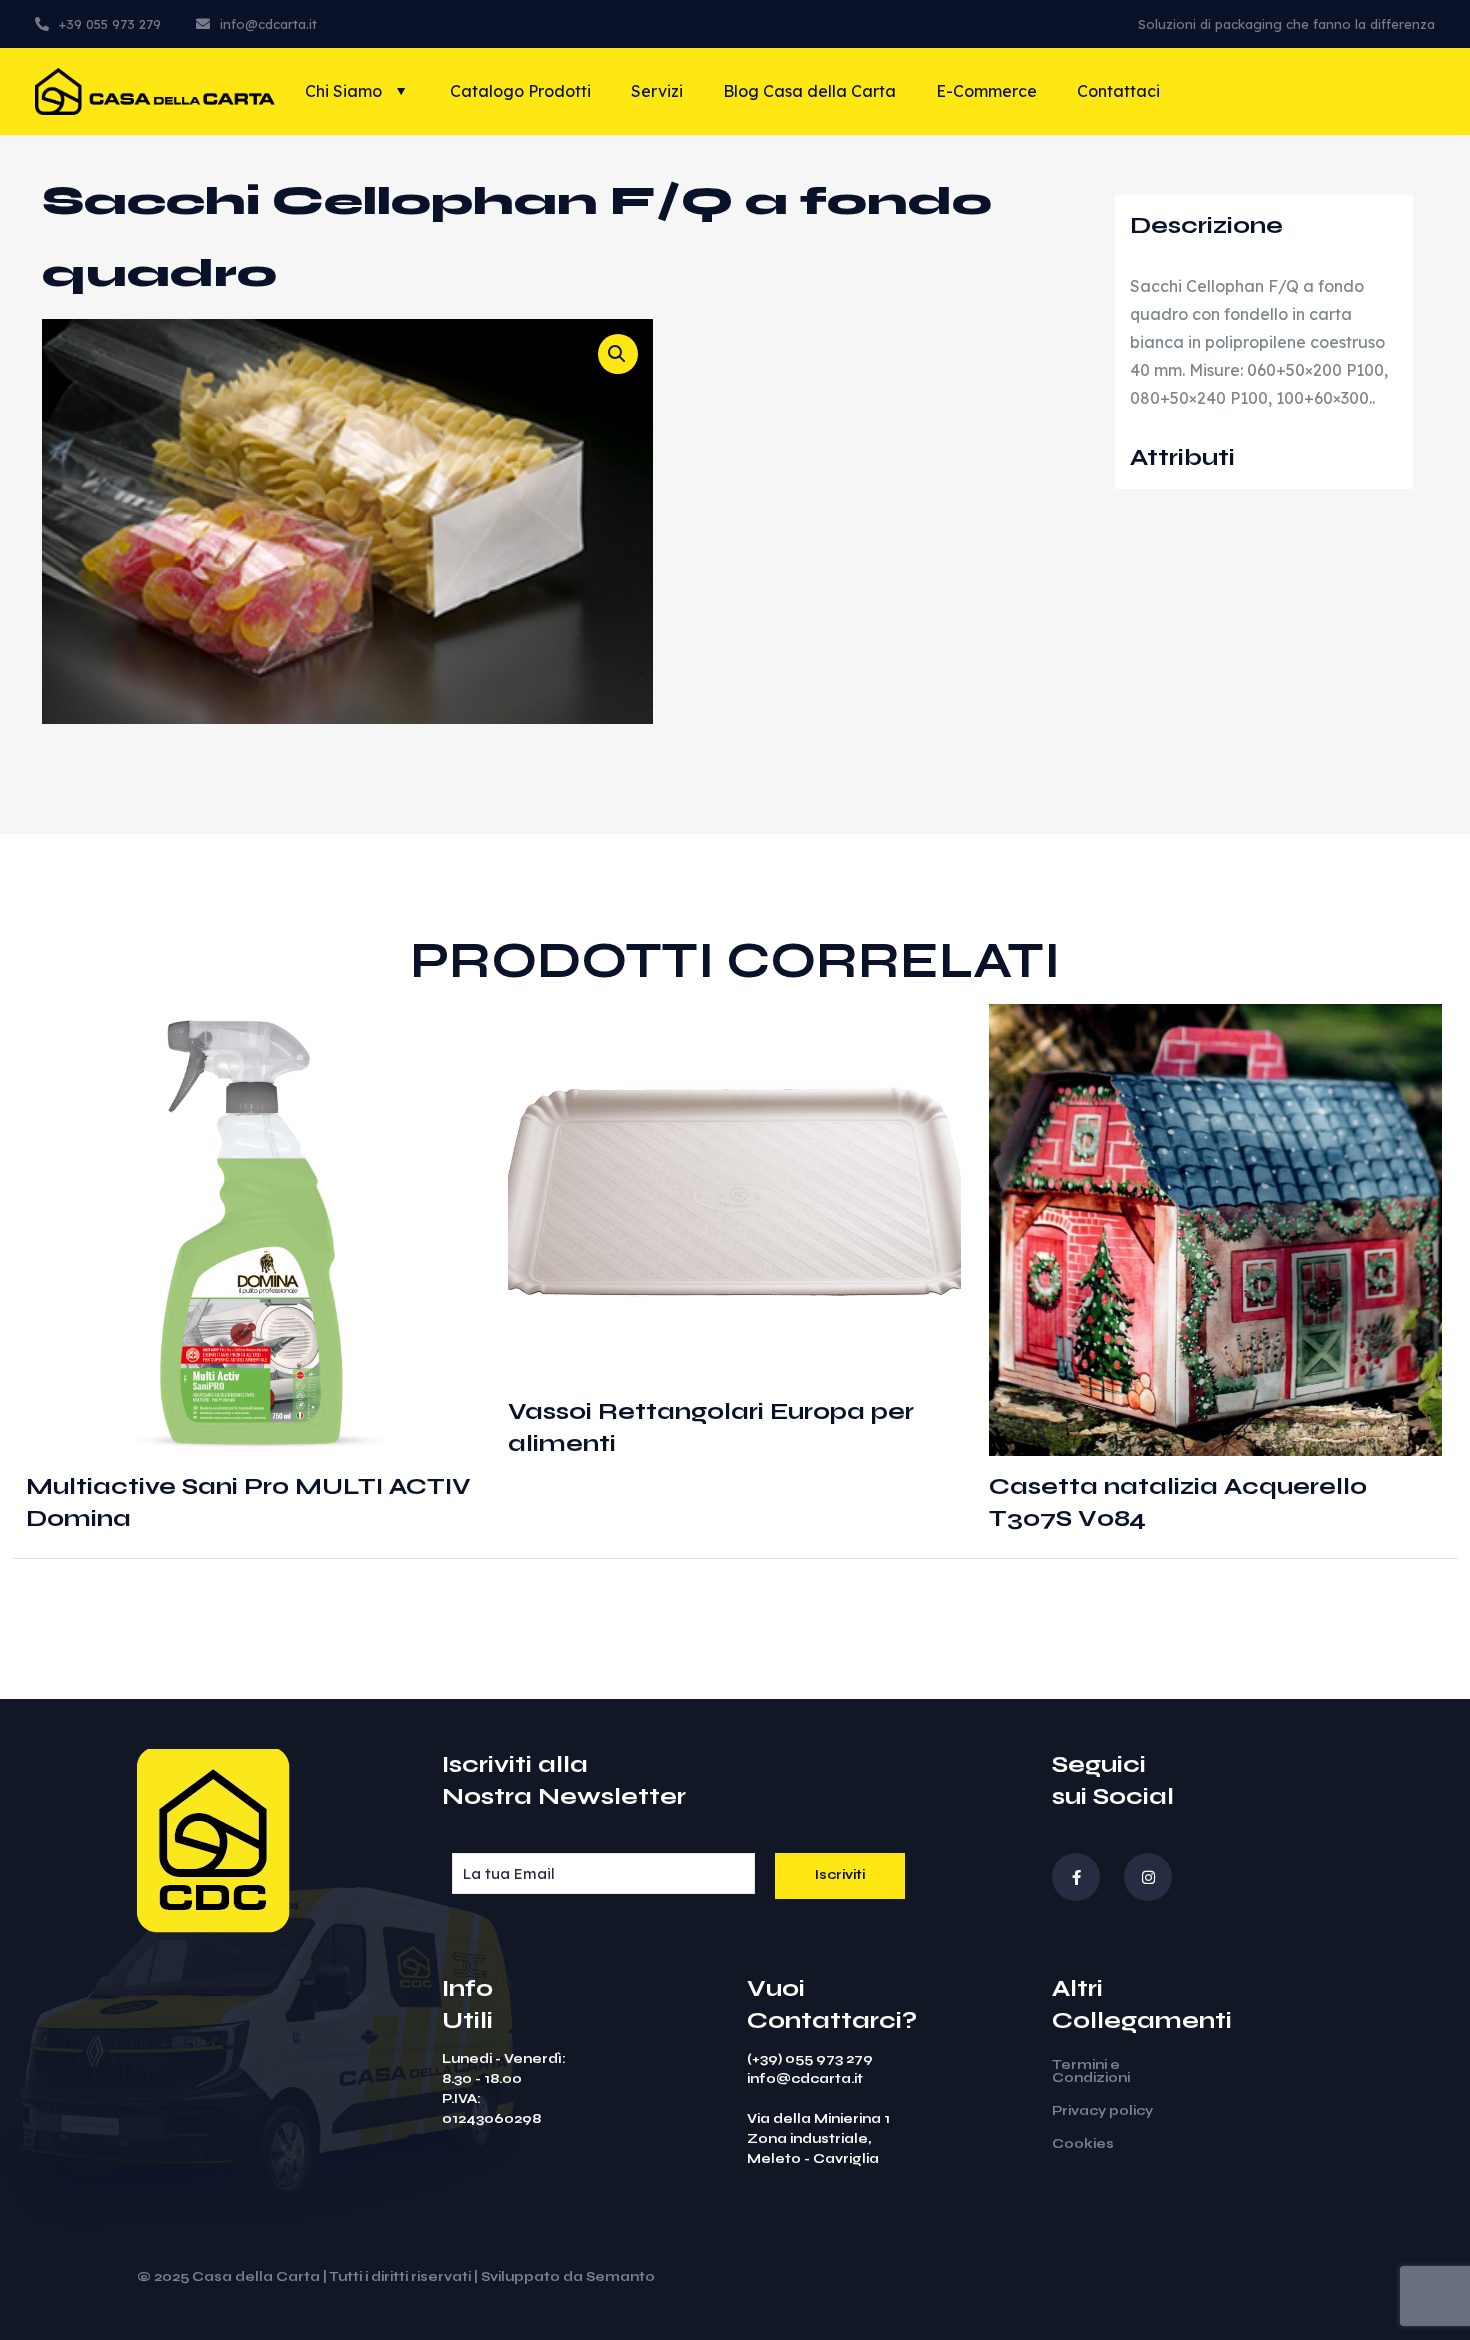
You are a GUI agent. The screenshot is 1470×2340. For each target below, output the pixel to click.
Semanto (620, 2277)
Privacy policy (1102, 2111)
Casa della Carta (256, 2277)
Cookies (1083, 2144)
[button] (618, 354)
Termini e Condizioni (1091, 2071)
